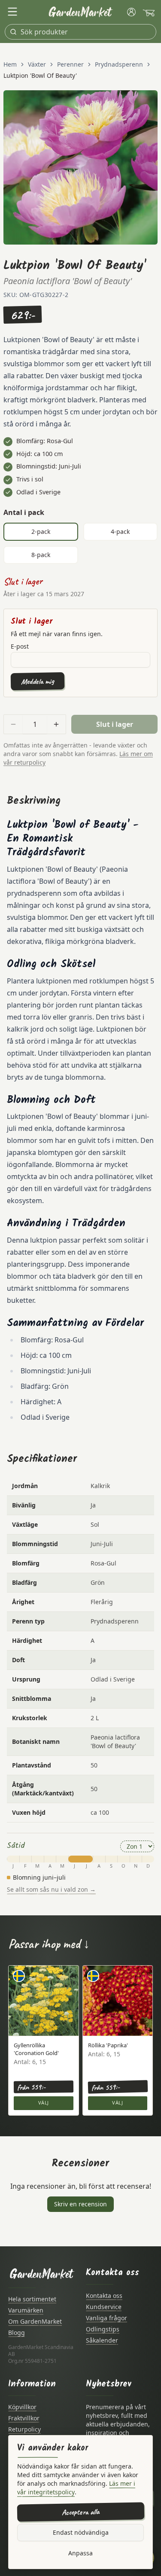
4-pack (120, 531)
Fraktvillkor (24, 2418)
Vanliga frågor (106, 2318)
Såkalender (102, 2340)
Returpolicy (24, 2429)
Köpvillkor (22, 2407)
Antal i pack (24, 512)
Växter (37, 64)
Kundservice (104, 2307)
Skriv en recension (80, 2204)
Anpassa (80, 2553)
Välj (44, 2103)
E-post (20, 646)
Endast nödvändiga (81, 2532)
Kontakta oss (104, 2296)
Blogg (17, 2332)
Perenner (70, 64)
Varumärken (26, 2310)
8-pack (41, 555)
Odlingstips (103, 2329)
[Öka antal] (56, 724)
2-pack (41, 531)
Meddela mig (38, 681)
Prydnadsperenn (119, 64)
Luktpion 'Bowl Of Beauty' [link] (40, 75)
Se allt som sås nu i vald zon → (51, 1889)
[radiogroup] (80, 543)
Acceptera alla (80, 2512)
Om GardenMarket (35, 2321)
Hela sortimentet (32, 2299)
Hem (10, 64)
